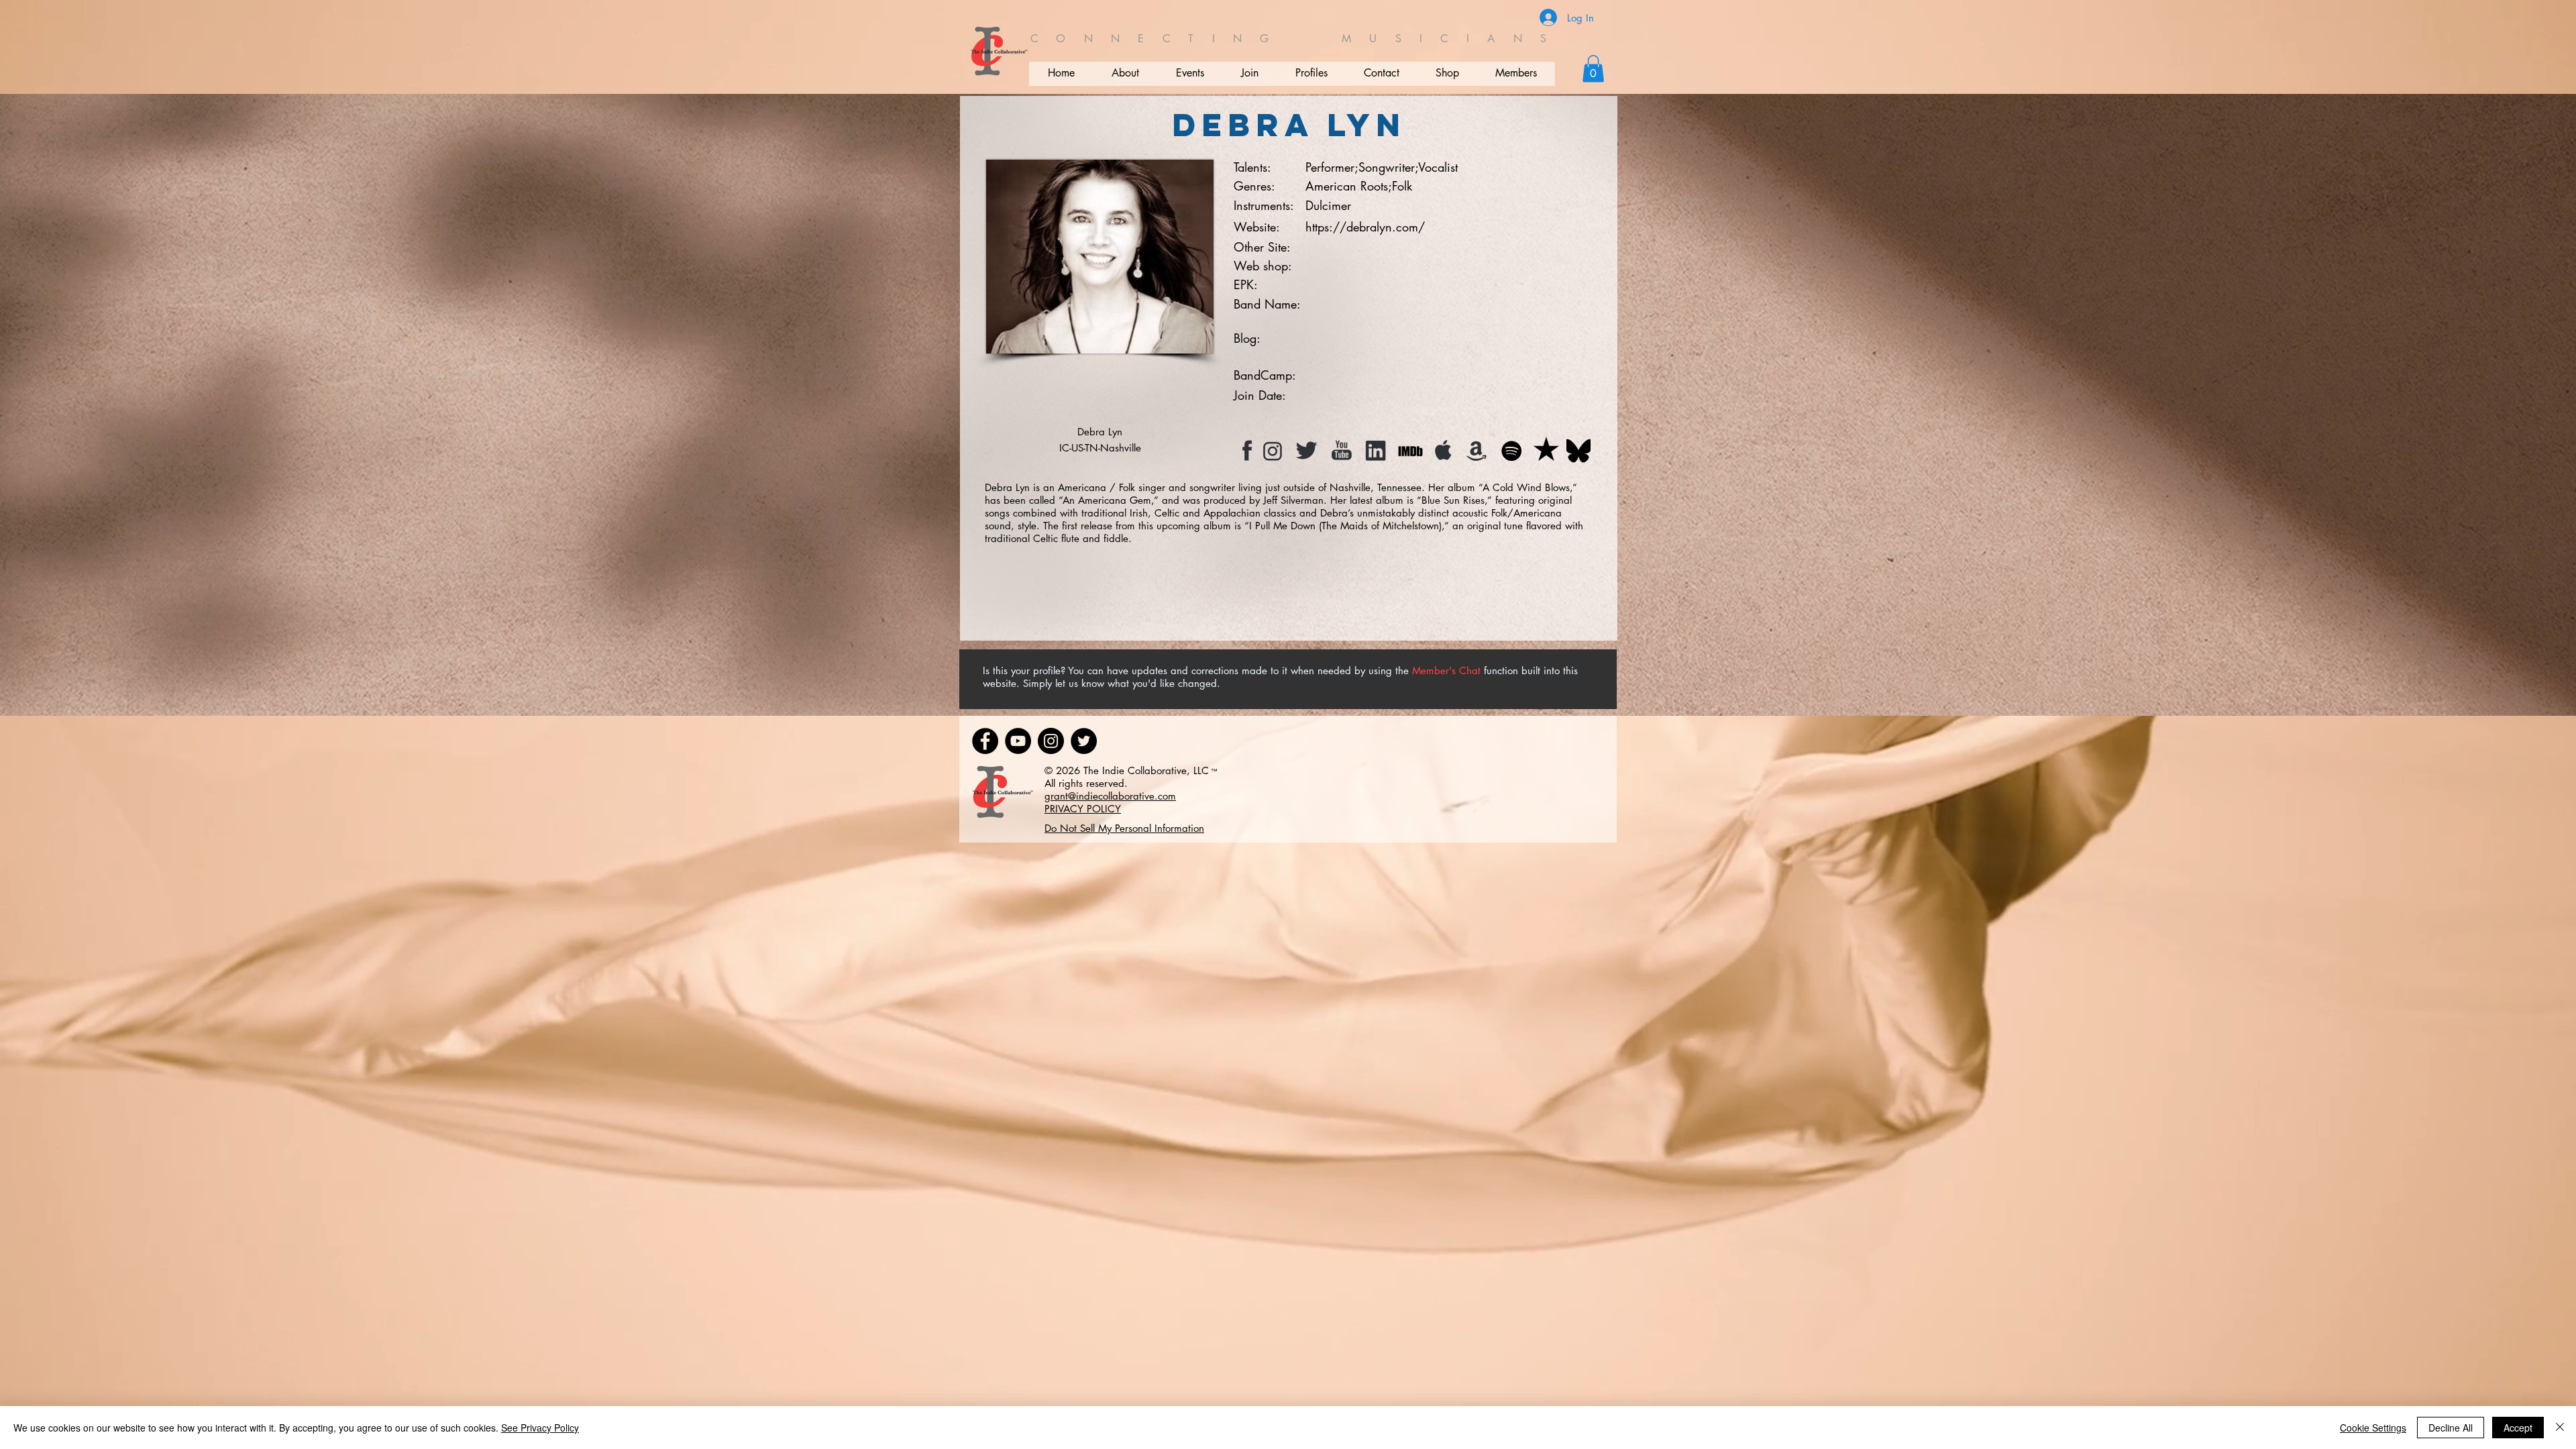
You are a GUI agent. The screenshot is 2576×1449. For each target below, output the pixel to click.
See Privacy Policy (540, 1428)
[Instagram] (1051, 741)
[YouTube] (1018, 741)
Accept (2518, 1428)
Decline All (2451, 1428)
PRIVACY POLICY (1083, 809)
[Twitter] (1084, 741)
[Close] (2560, 1428)
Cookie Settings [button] (2373, 1428)
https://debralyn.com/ (1365, 227)
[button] (1593, 69)
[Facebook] (985, 741)
